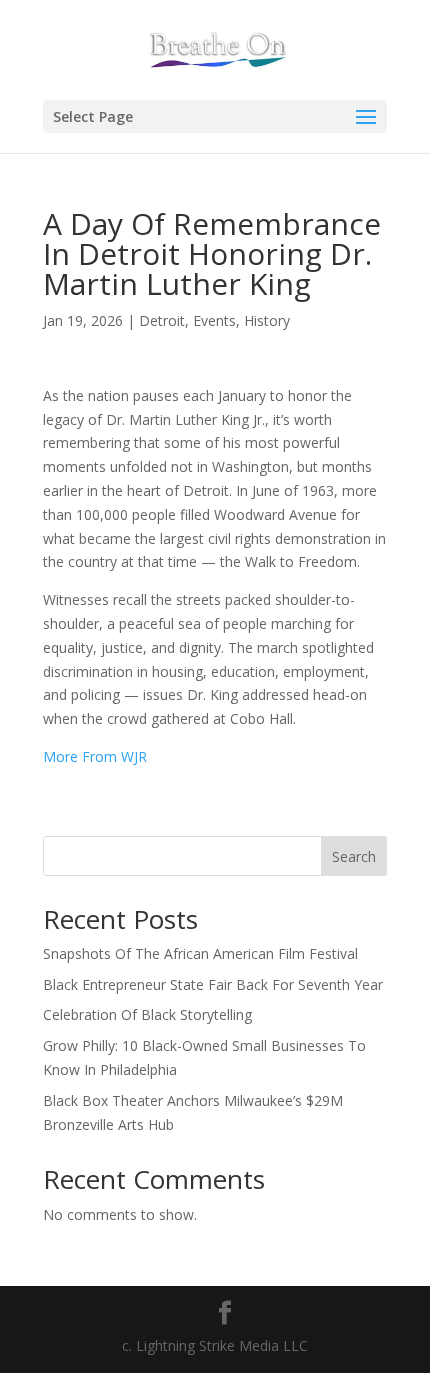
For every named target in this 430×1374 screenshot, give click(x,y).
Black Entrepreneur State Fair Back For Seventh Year (213, 984)
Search (354, 856)
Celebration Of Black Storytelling (147, 1014)
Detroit (162, 320)
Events (214, 320)
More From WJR (95, 756)
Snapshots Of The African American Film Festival (200, 953)
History (267, 320)
